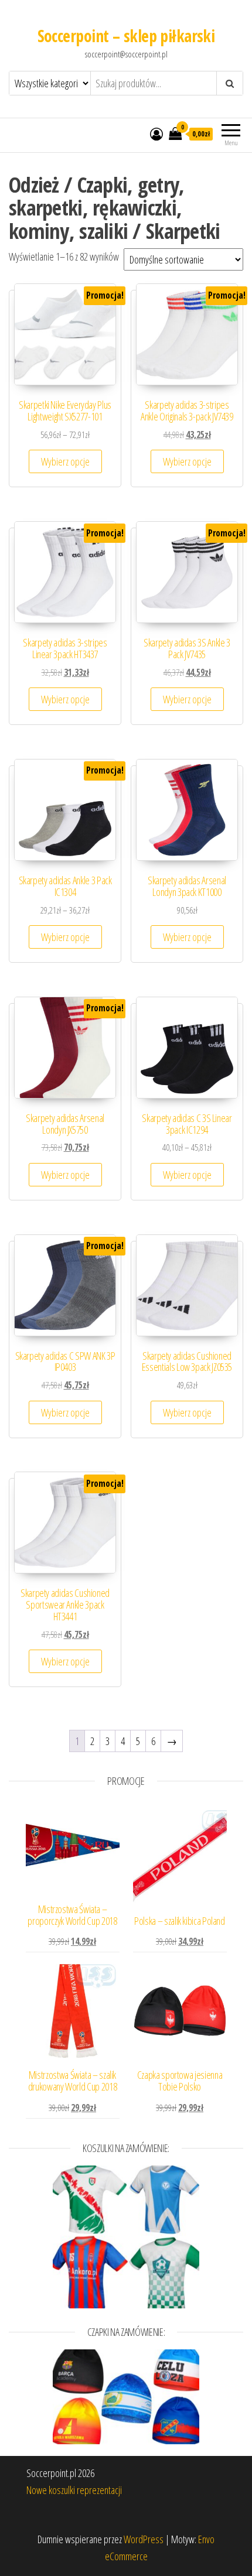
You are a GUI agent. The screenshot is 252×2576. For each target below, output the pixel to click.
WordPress (144, 2539)
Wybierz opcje (65, 461)
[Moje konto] (156, 134)
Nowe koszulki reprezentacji (74, 2490)
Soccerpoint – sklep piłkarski (126, 36)
